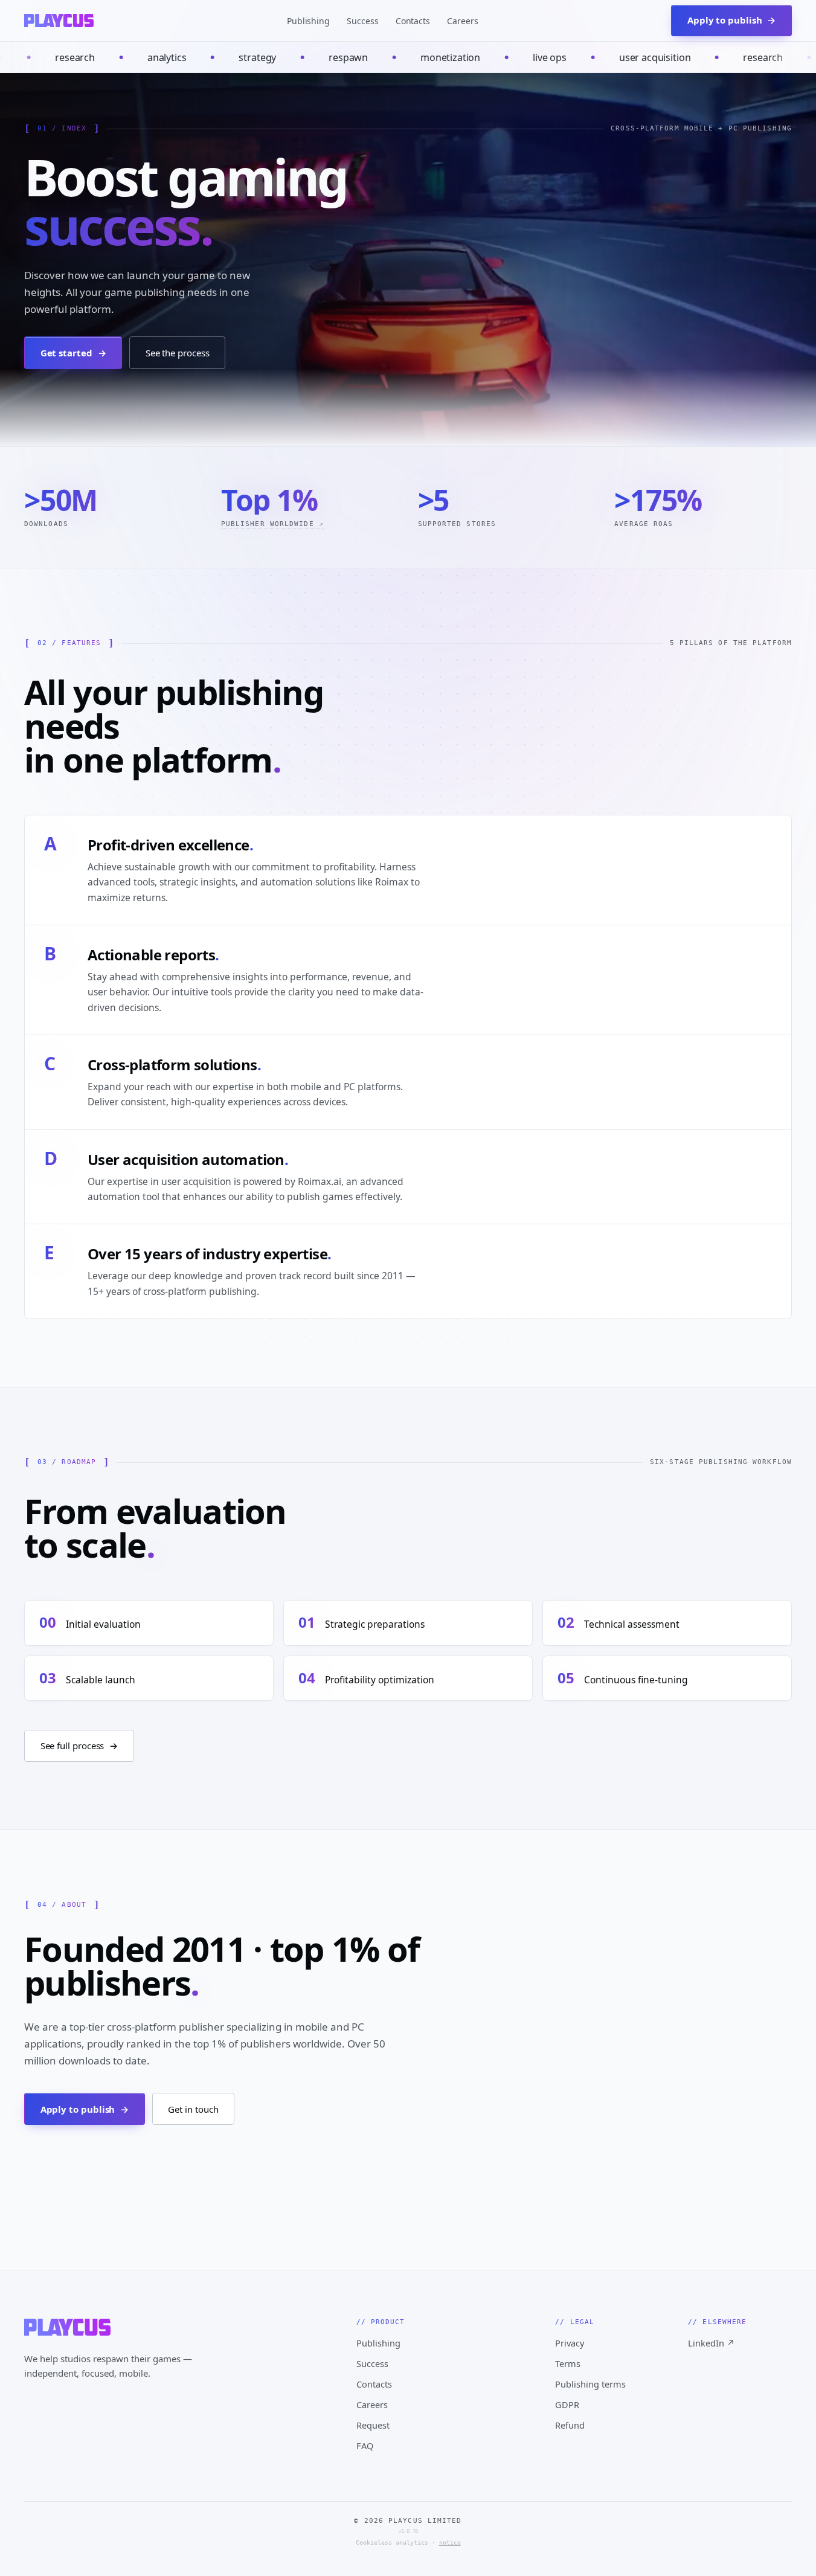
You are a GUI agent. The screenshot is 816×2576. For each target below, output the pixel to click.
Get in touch (193, 2109)
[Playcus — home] (59, 21)
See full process (79, 1746)
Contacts (413, 21)
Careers (463, 21)
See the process (178, 353)
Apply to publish (85, 2109)
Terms (568, 2363)
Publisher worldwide (272, 524)
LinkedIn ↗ (712, 2343)
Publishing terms (590, 2384)
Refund (570, 2425)
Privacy (570, 2343)
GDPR (567, 2404)
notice (450, 2542)
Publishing (308, 21)
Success (363, 21)
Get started (73, 353)
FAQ (365, 2446)
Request (373, 2425)
